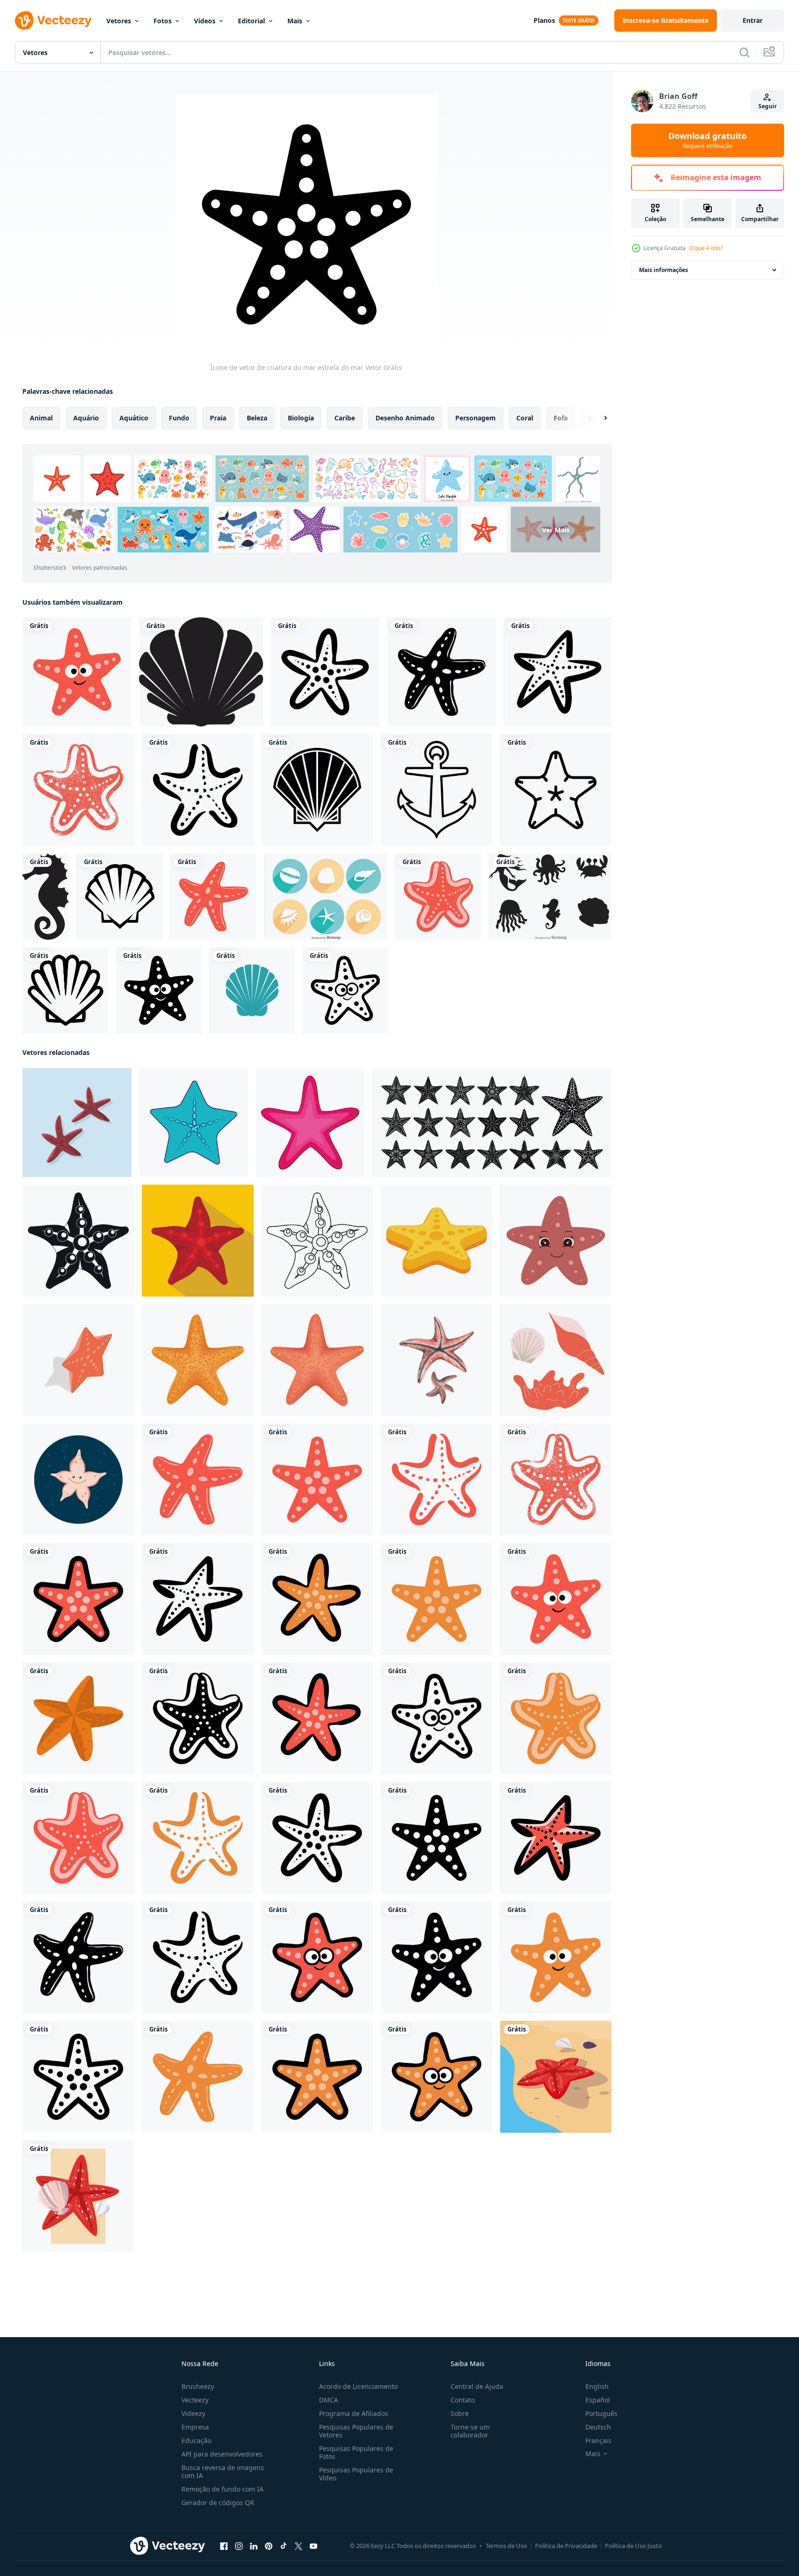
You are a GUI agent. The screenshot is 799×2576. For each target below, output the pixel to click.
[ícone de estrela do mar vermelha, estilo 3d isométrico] (78, 1360)
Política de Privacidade (566, 2546)
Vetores (119, 21)
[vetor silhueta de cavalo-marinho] (46, 897)
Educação (196, 2440)
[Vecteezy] (53, 21)
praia (218, 418)
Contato (463, 2400)
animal (41, 418)
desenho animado (405, 418)
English (597, 2386)
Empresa (195, 2427)
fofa (561, 418)
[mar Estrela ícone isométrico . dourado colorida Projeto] (437, 1241)
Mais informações (664, 270)
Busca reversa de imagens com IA (223, 2471)
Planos (544, 20)
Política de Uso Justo (633, 2546)
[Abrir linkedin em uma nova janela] (254, 2546)
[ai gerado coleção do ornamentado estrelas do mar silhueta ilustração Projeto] (492, 1123)
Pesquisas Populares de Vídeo (356, 2474)
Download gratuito (708, 140)
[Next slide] (598, 418)
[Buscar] (744, 52)
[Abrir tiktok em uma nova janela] (284, 2546)
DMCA (329, 2400)
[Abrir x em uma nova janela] (299, 2546)
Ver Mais (556, 529)
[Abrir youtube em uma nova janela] (313, 2546)
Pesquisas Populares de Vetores (356, 2431)
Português (601, 2413)
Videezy (193, 2413)
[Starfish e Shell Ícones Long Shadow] (326, 897)
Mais (295, 21)
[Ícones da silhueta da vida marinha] (550, 897)
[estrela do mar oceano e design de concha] (78, 2196)
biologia (301, 418)
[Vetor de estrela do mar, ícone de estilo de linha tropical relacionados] (556, 790)
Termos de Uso (506, 2546)
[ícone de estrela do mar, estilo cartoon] (310, 1123)
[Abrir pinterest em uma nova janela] (269, 2546)
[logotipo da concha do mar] (252, 990)
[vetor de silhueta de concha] (201, 672)
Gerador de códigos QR (218, 2503)
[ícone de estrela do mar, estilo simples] (78, 1241)
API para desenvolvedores (222, 2454)
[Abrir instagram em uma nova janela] (239, 2546)
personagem (476, 418)
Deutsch (598, 2427)
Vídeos (205, 21)
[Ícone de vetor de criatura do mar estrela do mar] (77, 672)
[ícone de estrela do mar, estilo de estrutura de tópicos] (317, 1241)
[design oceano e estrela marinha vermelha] (556, 2077)
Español (598, 2400)
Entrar (753, 20)
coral (525, 418)
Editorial (251, 21)
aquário (86, 418)
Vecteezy (195, 2400)
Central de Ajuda (477, 2386)
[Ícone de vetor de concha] (317, 790)
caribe (345, 418)
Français (598, 2440)
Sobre (460, 2413)
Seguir (768, 106)
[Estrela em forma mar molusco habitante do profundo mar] (194, 1123)
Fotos (163, 21)
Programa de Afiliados (354, 2413)
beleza (257, 418)
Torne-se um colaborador (470, 2431)
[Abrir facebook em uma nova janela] (224, 2546)
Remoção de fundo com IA (222, 2489)
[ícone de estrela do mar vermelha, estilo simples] (198, 1241)
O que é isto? (706, 248)
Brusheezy (198, 2386)
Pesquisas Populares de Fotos (356, 2452)
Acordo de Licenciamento (358, 2386)
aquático (134, 418)
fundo (179, 418)
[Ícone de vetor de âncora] (437, 790)
